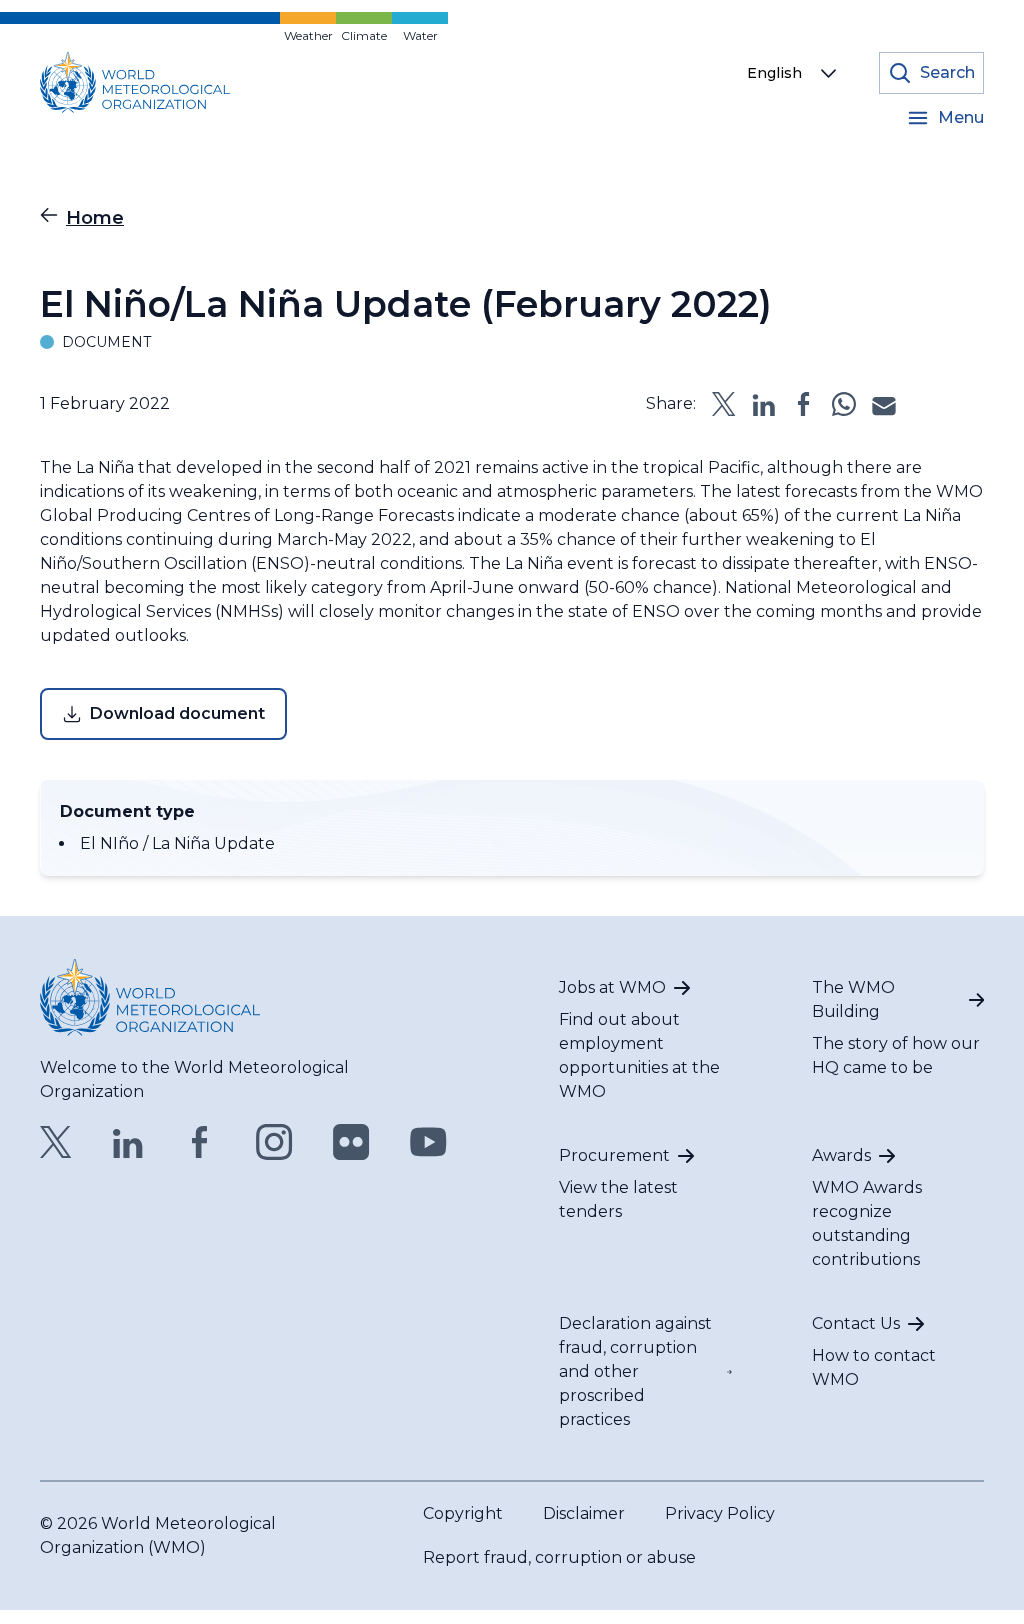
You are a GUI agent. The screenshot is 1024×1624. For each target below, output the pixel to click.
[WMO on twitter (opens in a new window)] (56, 1142)
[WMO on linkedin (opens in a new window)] (128, 1142)
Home (95, 218)
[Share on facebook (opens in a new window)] (804, 404)
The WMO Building (853, 999)
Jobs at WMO (612, 987)
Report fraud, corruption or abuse (559, 1557)
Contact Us (856, 1323)
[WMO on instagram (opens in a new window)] (274, 1142)
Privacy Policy (720, 1513)
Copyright (463, 1513)
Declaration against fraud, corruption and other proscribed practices (635, 1371)
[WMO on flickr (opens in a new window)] (351, 1142)
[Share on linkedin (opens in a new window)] (764, 404)
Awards (841, 1155)
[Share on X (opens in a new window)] (724, 404)
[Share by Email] (884, 404)
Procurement (614, 1155)
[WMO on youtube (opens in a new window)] (428, 1142)
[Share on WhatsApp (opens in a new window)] (844, 404)
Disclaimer (584, 1513)
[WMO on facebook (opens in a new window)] (200, 1142)
